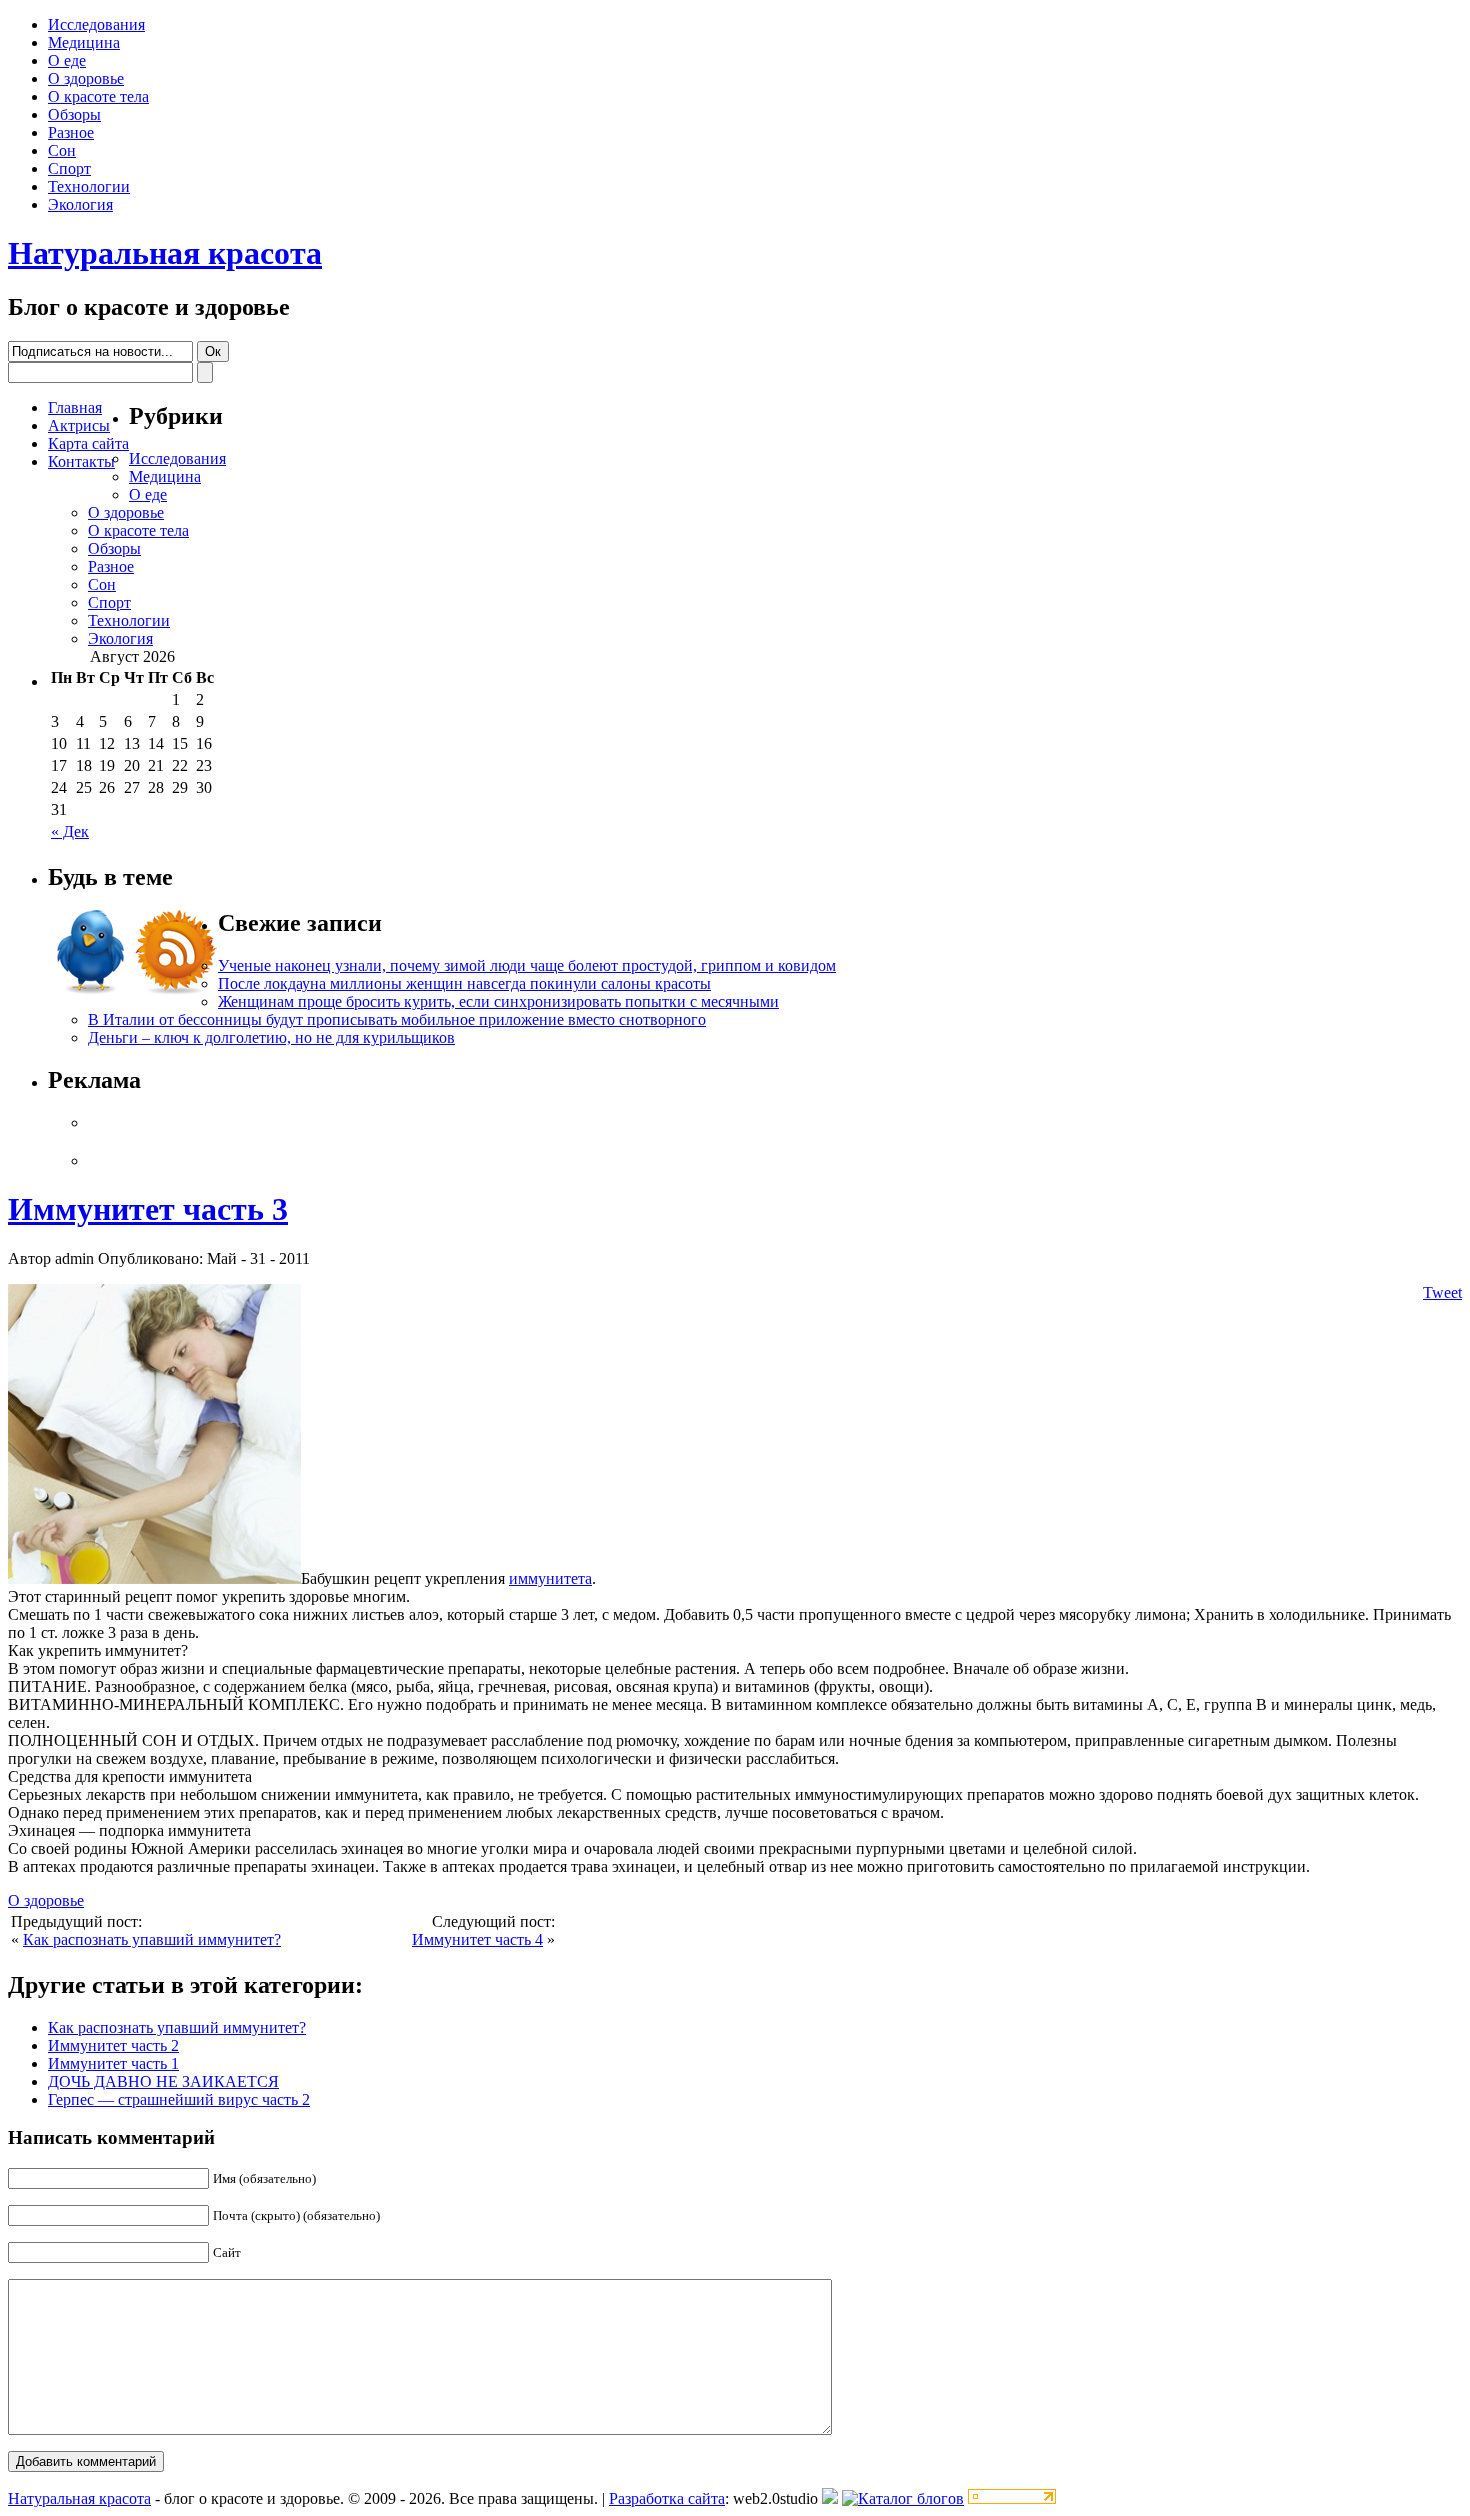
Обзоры (74, 114)
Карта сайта (88, 443)
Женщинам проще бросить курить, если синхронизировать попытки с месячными (498, 1001)
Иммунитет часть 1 (113, 2063)
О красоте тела (98, 96)
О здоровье (86, 78)
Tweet (1442, 1292)
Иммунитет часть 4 (477, 1939)
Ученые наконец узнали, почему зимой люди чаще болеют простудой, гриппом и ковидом (527, 965)
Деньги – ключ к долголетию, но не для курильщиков (271, 1037)
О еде (67, 60)
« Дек (70, 831)
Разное (71, 132)
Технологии (89, 186)
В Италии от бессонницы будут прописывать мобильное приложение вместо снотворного (397, 1019)
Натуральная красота (165, 253)
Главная (75, 407)
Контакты (81, 461)
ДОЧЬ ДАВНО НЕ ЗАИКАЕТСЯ (163, 2081)
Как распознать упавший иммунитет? (152, 1939)
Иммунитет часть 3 (148, 1209)
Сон (62, 150)
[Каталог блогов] (830, 2498)
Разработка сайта (667, 2498)
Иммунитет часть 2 (113, 2045)
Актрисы (79, 425)
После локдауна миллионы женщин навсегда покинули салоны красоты (464, 983)
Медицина (84, 42)
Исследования (96, 24)
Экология (80, 204)
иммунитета (550, 1578)
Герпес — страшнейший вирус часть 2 (179, 2099)
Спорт (69, 168)
